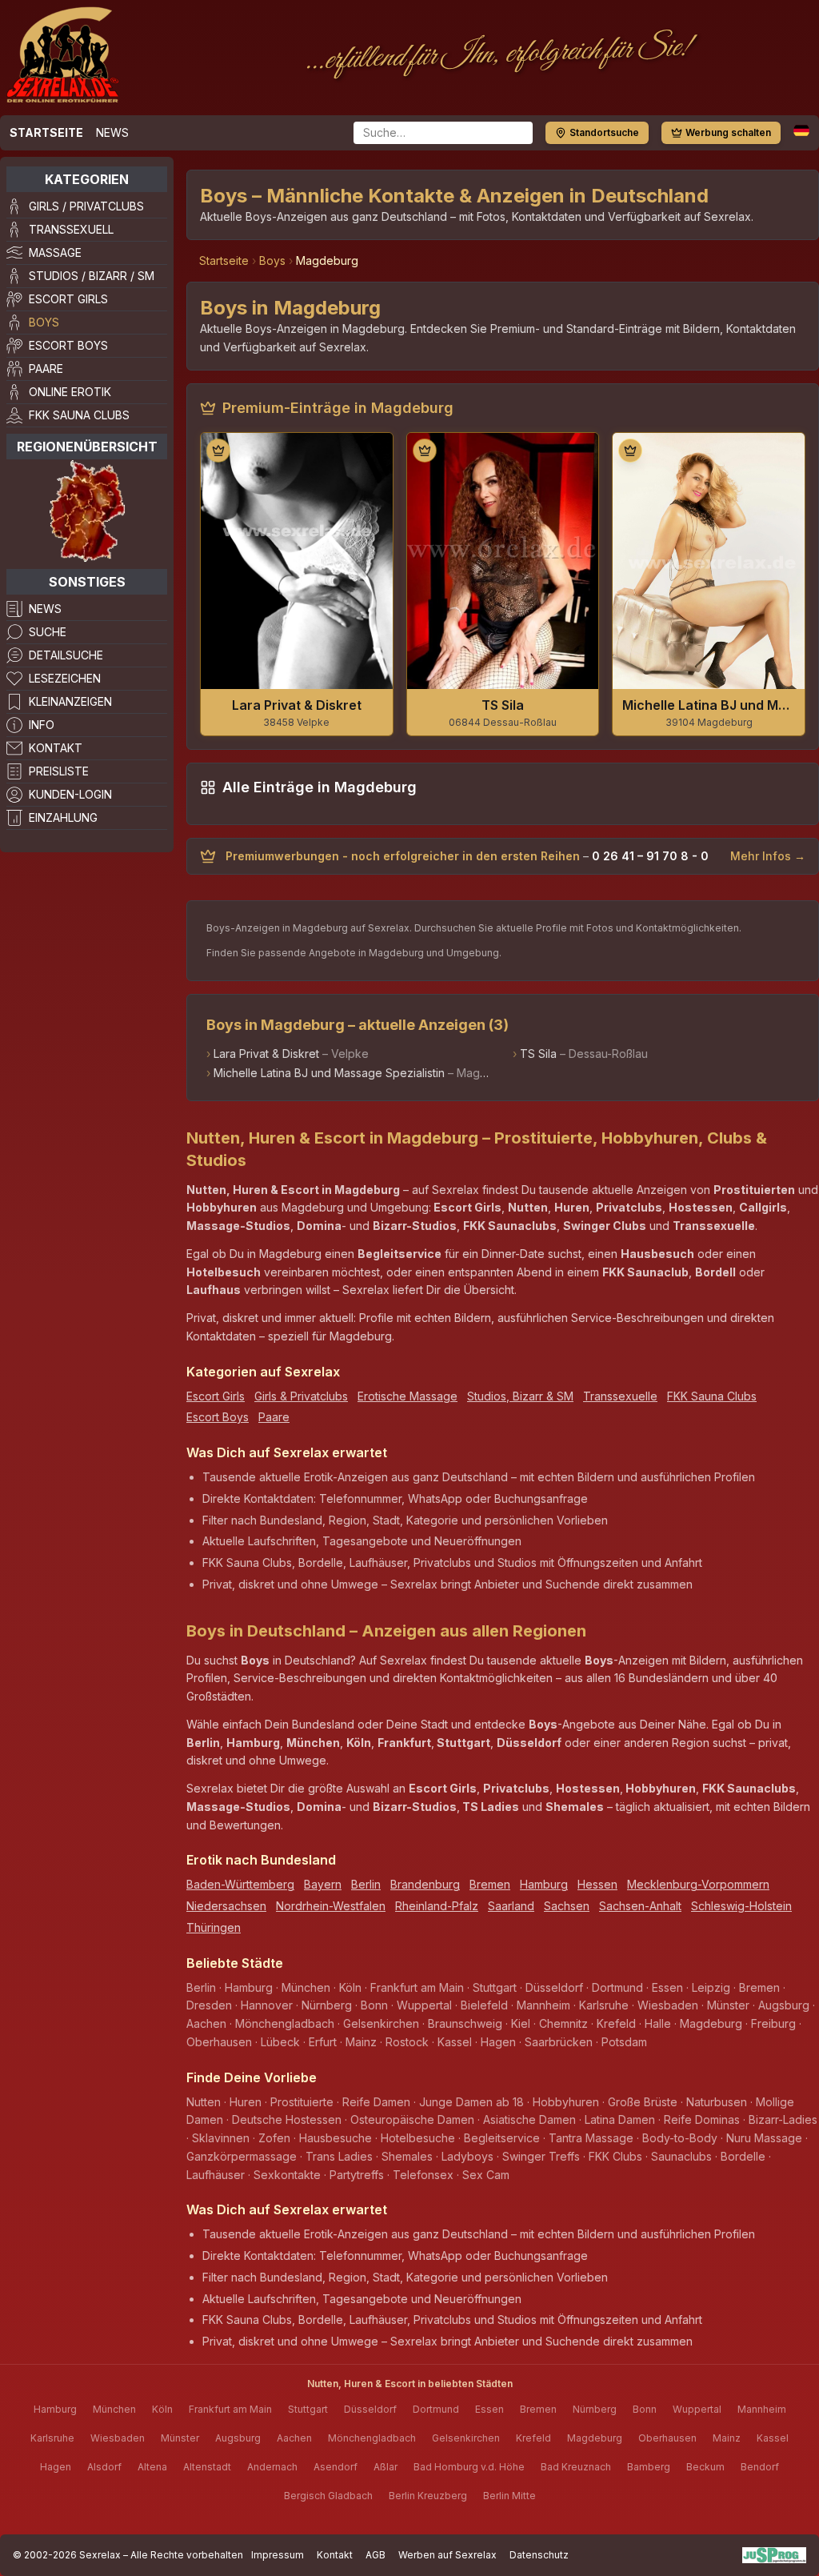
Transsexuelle (620, 1396)
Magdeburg (595, 2438)
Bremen (490, 1884)
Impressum (278, 2555)
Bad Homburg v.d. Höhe (469, 2467)
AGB (376, 2555)
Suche (48, 632)
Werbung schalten (728, 132)
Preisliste (59, 771)
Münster (180, 2438)
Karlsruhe (52, 2438)
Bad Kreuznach (576, 2467)
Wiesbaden (118, 2438)
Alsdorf (104, 2467)
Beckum (705, 2467)
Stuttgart (308, 2409)
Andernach (272, 2467)
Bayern (323, 1884)
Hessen (597, 1884)
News (112, 132)
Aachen (294, 2438)
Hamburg (544, 1884)
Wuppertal (697, 2409)
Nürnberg (595, 2409)
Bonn (645, 2409)
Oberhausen (667, 2438)
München (114, 2409)
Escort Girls (68, 299)
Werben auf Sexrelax (447, 2555)
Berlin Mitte (509, 2496)
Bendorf (760, 2467)
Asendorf (336, 2467)
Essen (489, 2409)
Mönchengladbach (372, 2438)
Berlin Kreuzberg (428, 2496)
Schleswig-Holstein (741, 1906)
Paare (46, 369)
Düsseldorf (370, 2409)
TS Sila (538, 1054)
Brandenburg (425, 1884)
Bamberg (649, 2467)
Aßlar (386, 2467)
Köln (162, 2409)
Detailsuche (66, 655)
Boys (44, 322)
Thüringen (214, 1927)
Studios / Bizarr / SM (92, 276)
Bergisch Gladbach (328, 2496)
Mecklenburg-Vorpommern (698, 1884)
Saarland (511, 1906)
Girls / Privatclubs (86, 206)
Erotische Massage (408, 1396)
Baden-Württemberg (240, 1884)
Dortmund (436, 2409)
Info (42, 725)
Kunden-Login (70, 794)
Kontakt (56, 748)
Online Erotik (70, 392)
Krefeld (533, 2438)
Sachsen (567, 1906)
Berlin (366, 1884)
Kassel (773, 2438)
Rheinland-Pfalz (437, 1906)
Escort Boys (68, 345)
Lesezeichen (65, 678)
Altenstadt (207, 2467)
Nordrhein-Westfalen (331, 1906)
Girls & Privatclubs (301, 1396)
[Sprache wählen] (801, 130)
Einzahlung (63, 817)
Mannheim (762, 2409)
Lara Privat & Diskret (266, 1054)
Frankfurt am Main (230, 2409)
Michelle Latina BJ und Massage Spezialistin (329, 1073)
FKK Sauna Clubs (79, 415)
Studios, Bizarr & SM (520, 1396)
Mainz (727, 2438)
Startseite (46, 132)
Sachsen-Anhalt (640, 1906)
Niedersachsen (226, 1906)
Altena (152, 2467)
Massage (55, 252)
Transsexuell (71, 229)
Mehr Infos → (768, 856)
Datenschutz (539, 2555)
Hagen (56, 2467)
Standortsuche (604, 132)
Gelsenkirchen (466, 2438)
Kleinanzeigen (70, 701)
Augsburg (238, 2438)
